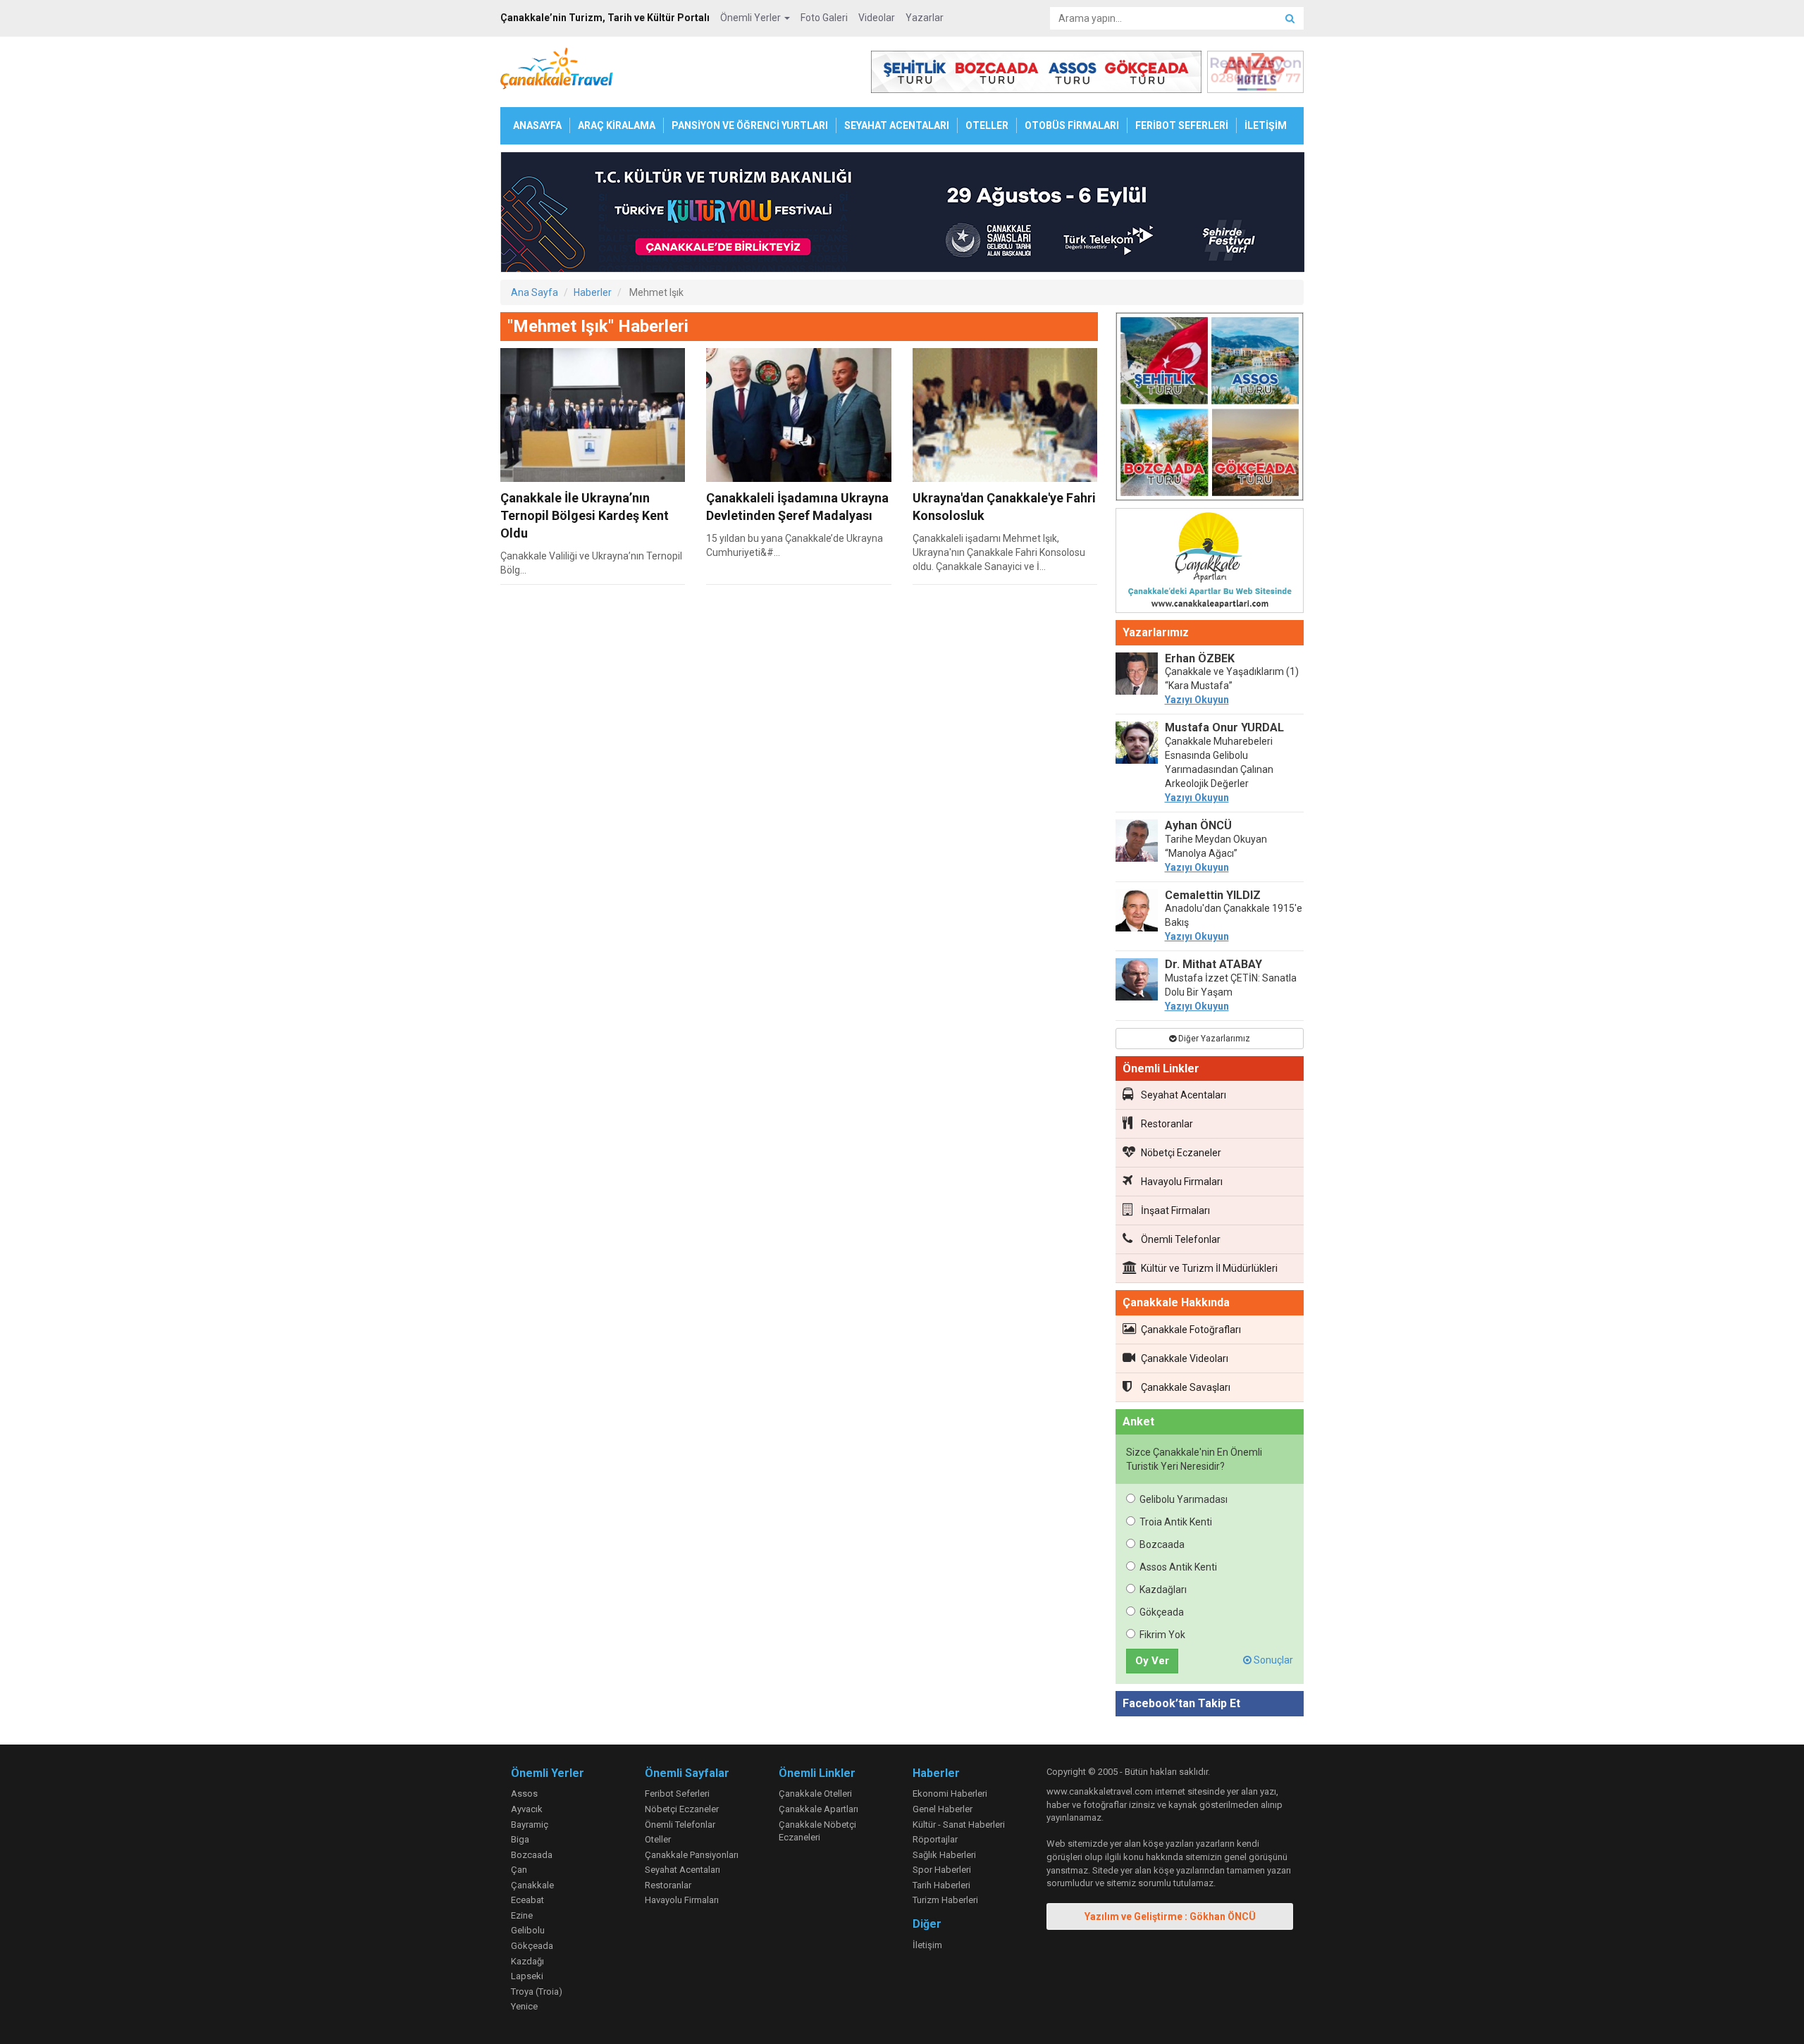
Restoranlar (1167, 1124)
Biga (520, 1839)
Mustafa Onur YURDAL (1224, 727)
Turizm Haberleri (945, 1900)
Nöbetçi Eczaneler (1181, 1153)
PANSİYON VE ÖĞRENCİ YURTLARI (750, 125)
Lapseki (527, 1976)
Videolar (877, 18)
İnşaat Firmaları (1175, 1210)
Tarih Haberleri (941, 1885)
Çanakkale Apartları (818, 1809)
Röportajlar (935, 1839)
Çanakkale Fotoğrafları (1191, 1330)
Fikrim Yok (1162, 1635)
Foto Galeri (824, 18)
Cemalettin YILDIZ (1213, 895)
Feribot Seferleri (677, 1794)
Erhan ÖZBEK (1200, 658)
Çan (519, 1870)
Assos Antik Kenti (1178, 1567)
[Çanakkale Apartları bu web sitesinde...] (1210, 563)
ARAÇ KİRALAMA (617, 125)
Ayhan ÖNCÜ (1198, 825)
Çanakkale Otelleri (815, 1794)
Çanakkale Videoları (1185, 1358)
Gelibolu (528, 1930)
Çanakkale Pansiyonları (692, 1855)
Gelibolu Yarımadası (1184, 1499)
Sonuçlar (1272, 1660)
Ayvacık (527, 1809)
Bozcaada (1162, 1544)
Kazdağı (527, 1961)
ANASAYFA (537, 125)
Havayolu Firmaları (1182, 1182)
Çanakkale (532, 1885)
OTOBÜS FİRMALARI (1072, 125)
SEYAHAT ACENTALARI (897, 125)
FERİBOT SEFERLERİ (1182, 125)
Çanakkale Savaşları (1186, 1387)
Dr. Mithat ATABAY (1213, 964)
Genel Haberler (943, 1809)
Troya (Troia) (537, 1992)
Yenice (524, 2006)
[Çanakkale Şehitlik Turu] (1210, 409)
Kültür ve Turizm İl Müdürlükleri (1209, 1268)
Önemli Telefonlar (1181, 1239)
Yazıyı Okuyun (1197, 700)
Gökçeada (1162, 1612)
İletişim (927, 1945)
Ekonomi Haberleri (950, 1794)
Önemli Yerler (752, 18)
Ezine (522, 1915)
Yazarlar (925, 18)
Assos (524, 1794)
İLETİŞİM (1266, 125)
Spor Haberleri (942, 1870)
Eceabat (527, 1900)
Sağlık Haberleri (944, 1855)
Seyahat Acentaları (1184, 1095)
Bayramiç (530, 1825)
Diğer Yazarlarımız (1213, 1039)
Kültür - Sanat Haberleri (959, 1825)
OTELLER (987, 125)
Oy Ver (1152, 1661)
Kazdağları (1163, 1590)
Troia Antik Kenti (1176, 1522)
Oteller (658, 1839)
